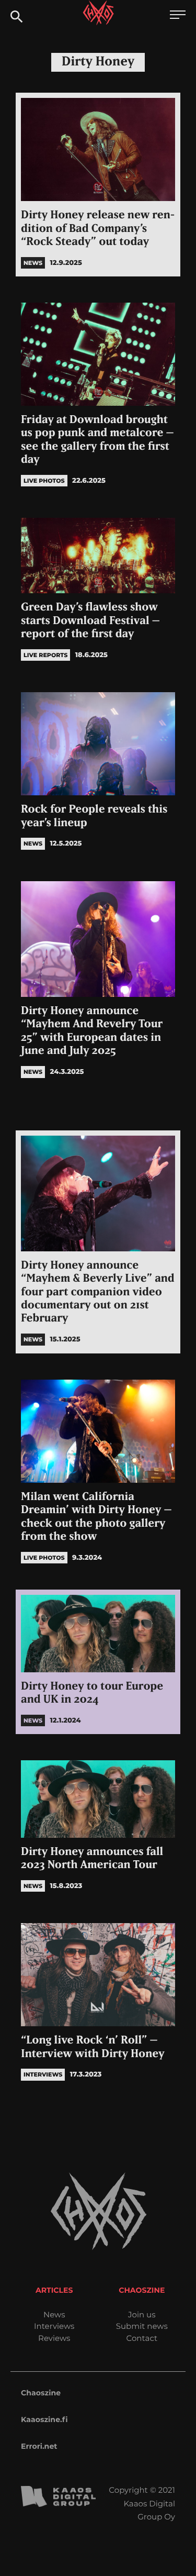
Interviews (54, 2326)
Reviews (54, 2338)
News (54, 2314)
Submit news (142, 2326)
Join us (142, 2314)
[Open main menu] (178, 16)
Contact (142, 2338)
